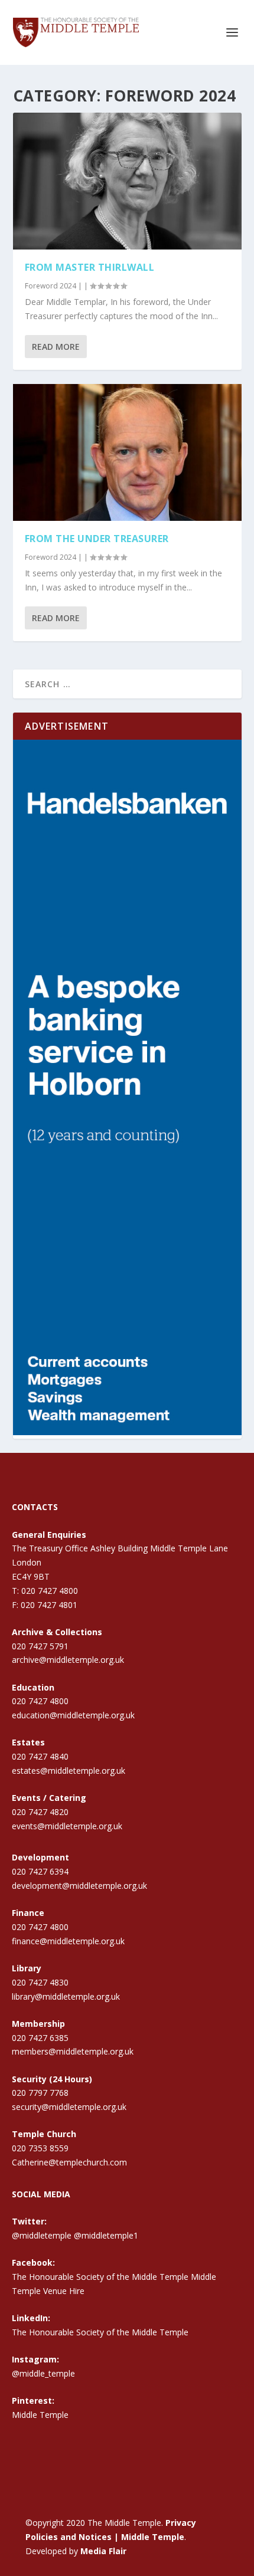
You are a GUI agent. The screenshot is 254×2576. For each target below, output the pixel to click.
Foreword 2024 (51, 286)
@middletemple (42, 2235)
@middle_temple (43, 2373)
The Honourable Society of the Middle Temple (100, 2332)
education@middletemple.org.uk (73, 1715)
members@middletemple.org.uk (73, 2051)
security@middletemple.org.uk (69, 2107)
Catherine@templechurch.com (69, 2162)
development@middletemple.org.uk (79, 1886)
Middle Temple (40, 2415)
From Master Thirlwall (90, 267)
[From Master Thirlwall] (127, 181)
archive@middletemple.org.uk (68, 1660)
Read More (56, 347)
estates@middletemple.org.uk (69, 1771)
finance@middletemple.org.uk (68, 1941)
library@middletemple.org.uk (66, 1996)
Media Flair (103, 2551)
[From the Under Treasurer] (127, 452)
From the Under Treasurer (97, 539)
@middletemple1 (106, 2235)
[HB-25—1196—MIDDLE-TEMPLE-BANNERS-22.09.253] (127, 1432)
